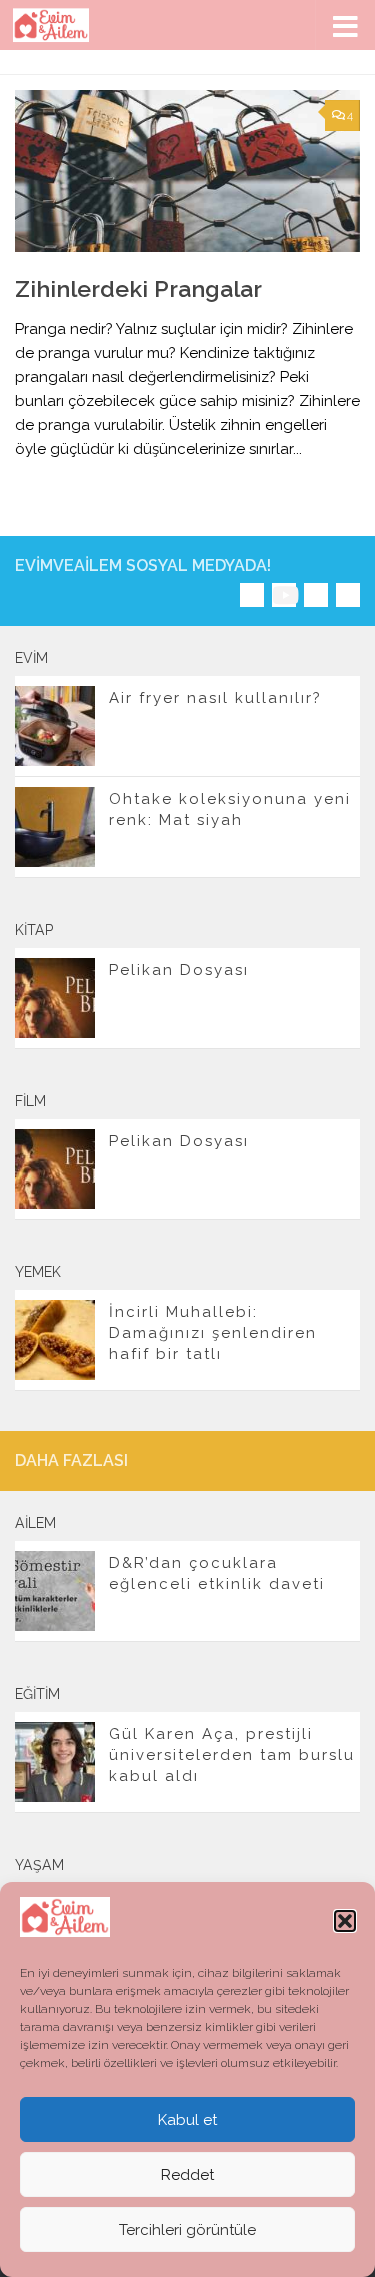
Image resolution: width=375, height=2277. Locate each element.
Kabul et (187, 2120)
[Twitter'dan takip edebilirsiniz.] (316, 595)
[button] (345, 1921)
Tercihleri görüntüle (187, 2230)
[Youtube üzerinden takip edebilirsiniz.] (284, 595)
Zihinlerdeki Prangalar (138, 288)
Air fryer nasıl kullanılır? (215, 698)
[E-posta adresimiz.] (348, 595)
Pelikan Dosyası (179, 970)
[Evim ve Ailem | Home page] (64, 25)
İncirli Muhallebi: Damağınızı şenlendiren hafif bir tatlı (213, 1333)
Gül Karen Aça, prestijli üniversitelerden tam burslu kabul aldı (232, 1755)
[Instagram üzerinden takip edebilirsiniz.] (252, 595)
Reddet (187, 2175)
